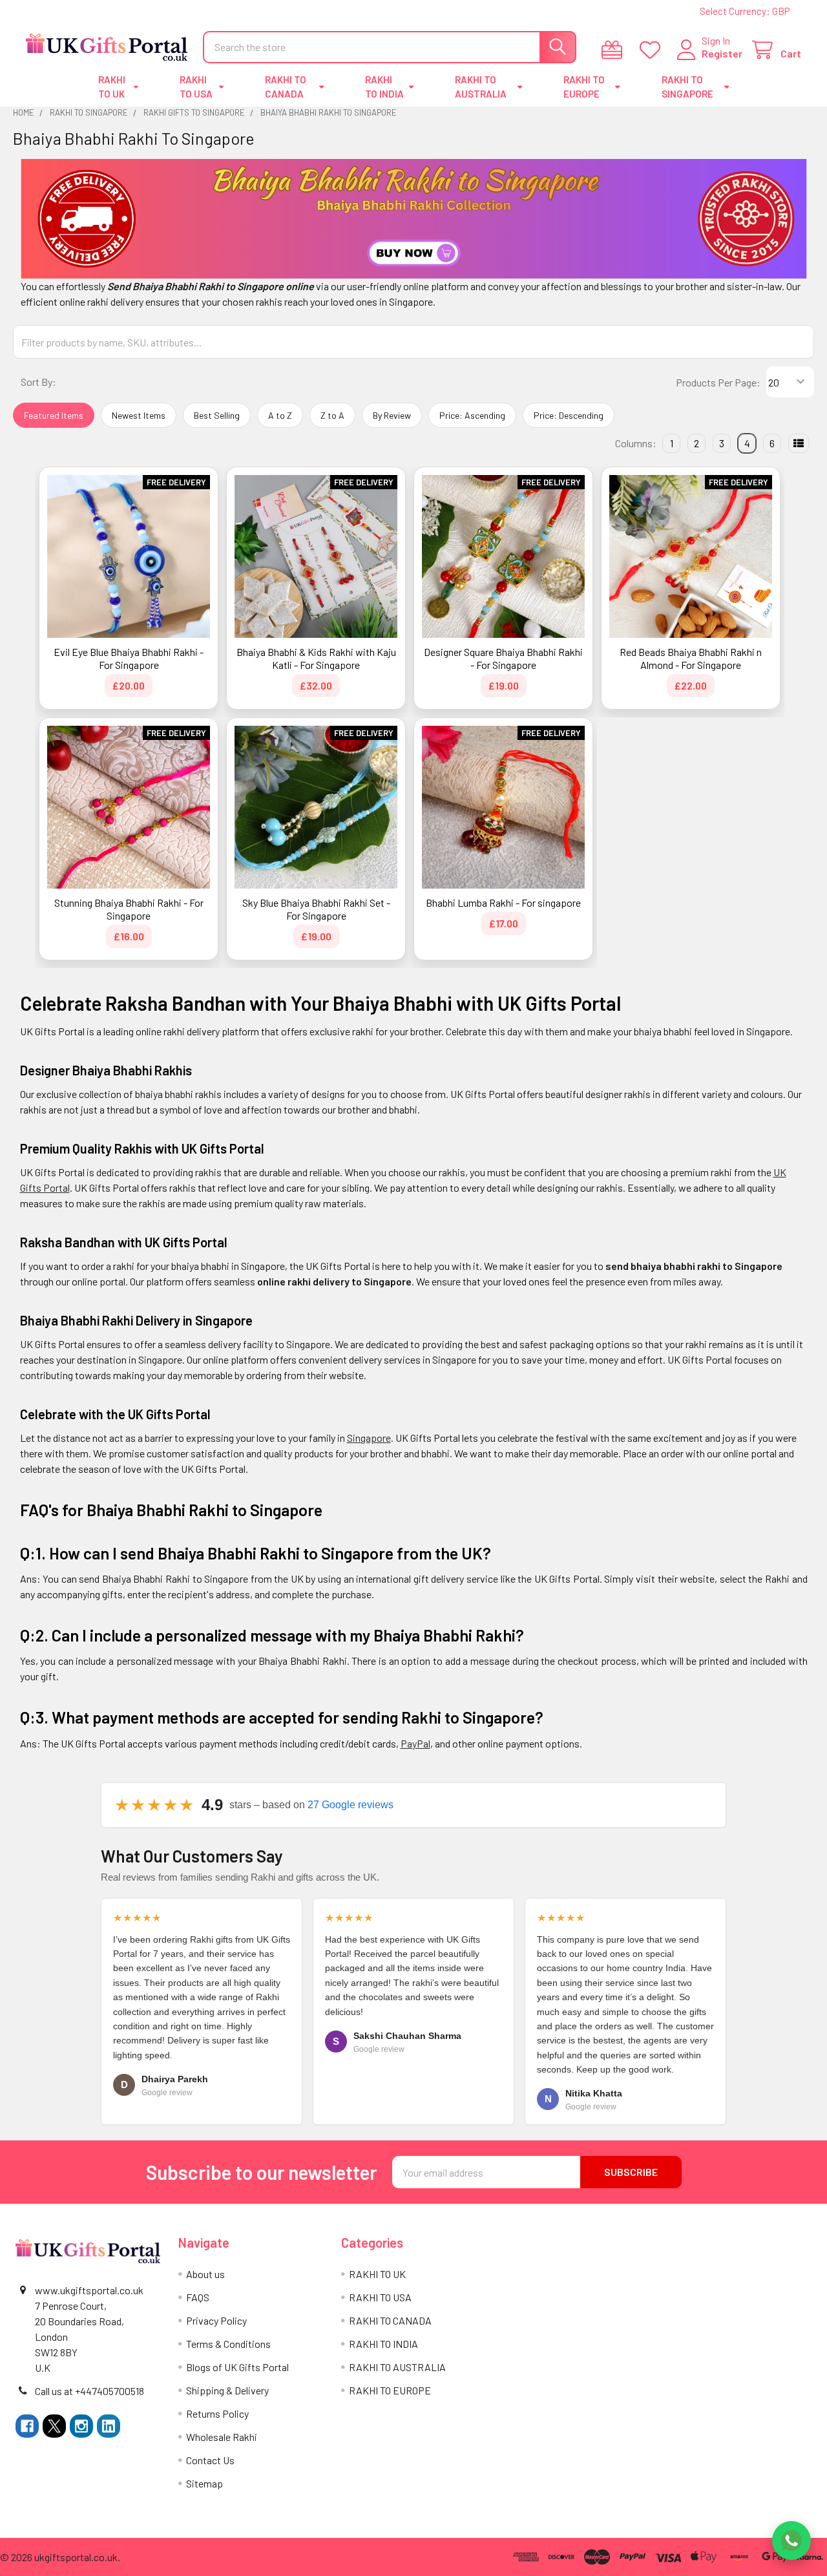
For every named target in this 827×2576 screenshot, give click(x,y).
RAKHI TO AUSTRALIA (481, 87)
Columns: (636, 443)
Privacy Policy (216, 2320)
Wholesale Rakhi (222, 2437)
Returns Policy (217, 2413)
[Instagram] (81, 2426)
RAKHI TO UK (112, 87)
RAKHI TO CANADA (286, 87)
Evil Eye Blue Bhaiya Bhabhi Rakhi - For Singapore (129, 658)
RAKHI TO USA (196, 87)
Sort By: (38, 382)
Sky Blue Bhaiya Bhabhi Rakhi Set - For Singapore (316, 909)
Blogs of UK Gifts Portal (237, 2367)
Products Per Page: (718, 382)
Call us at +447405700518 (89, 2391)
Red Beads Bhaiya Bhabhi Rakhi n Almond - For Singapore (691, 658)
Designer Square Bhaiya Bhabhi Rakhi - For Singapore (503, 658)
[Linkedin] (109, 2426)
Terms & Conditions (228, 2344)
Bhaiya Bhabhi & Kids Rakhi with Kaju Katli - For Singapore (316, 658)
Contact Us (210, 2460)
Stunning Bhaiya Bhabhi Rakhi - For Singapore (129, 909)
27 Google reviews (351, 1805)
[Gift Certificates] (615, 50)
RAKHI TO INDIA (384, 87)
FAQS (198, 2297)
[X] (54, 2426)
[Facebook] (27, 2426)
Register (722, 53)
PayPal (415, 1743)
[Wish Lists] (653, 50)
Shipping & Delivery (227, 2390)
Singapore (369, 1438)
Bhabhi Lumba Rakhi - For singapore (503, 903)
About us (205, 2274)
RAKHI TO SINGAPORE (687, 87)
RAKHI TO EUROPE (584, 87)
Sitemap (204, 2483)
